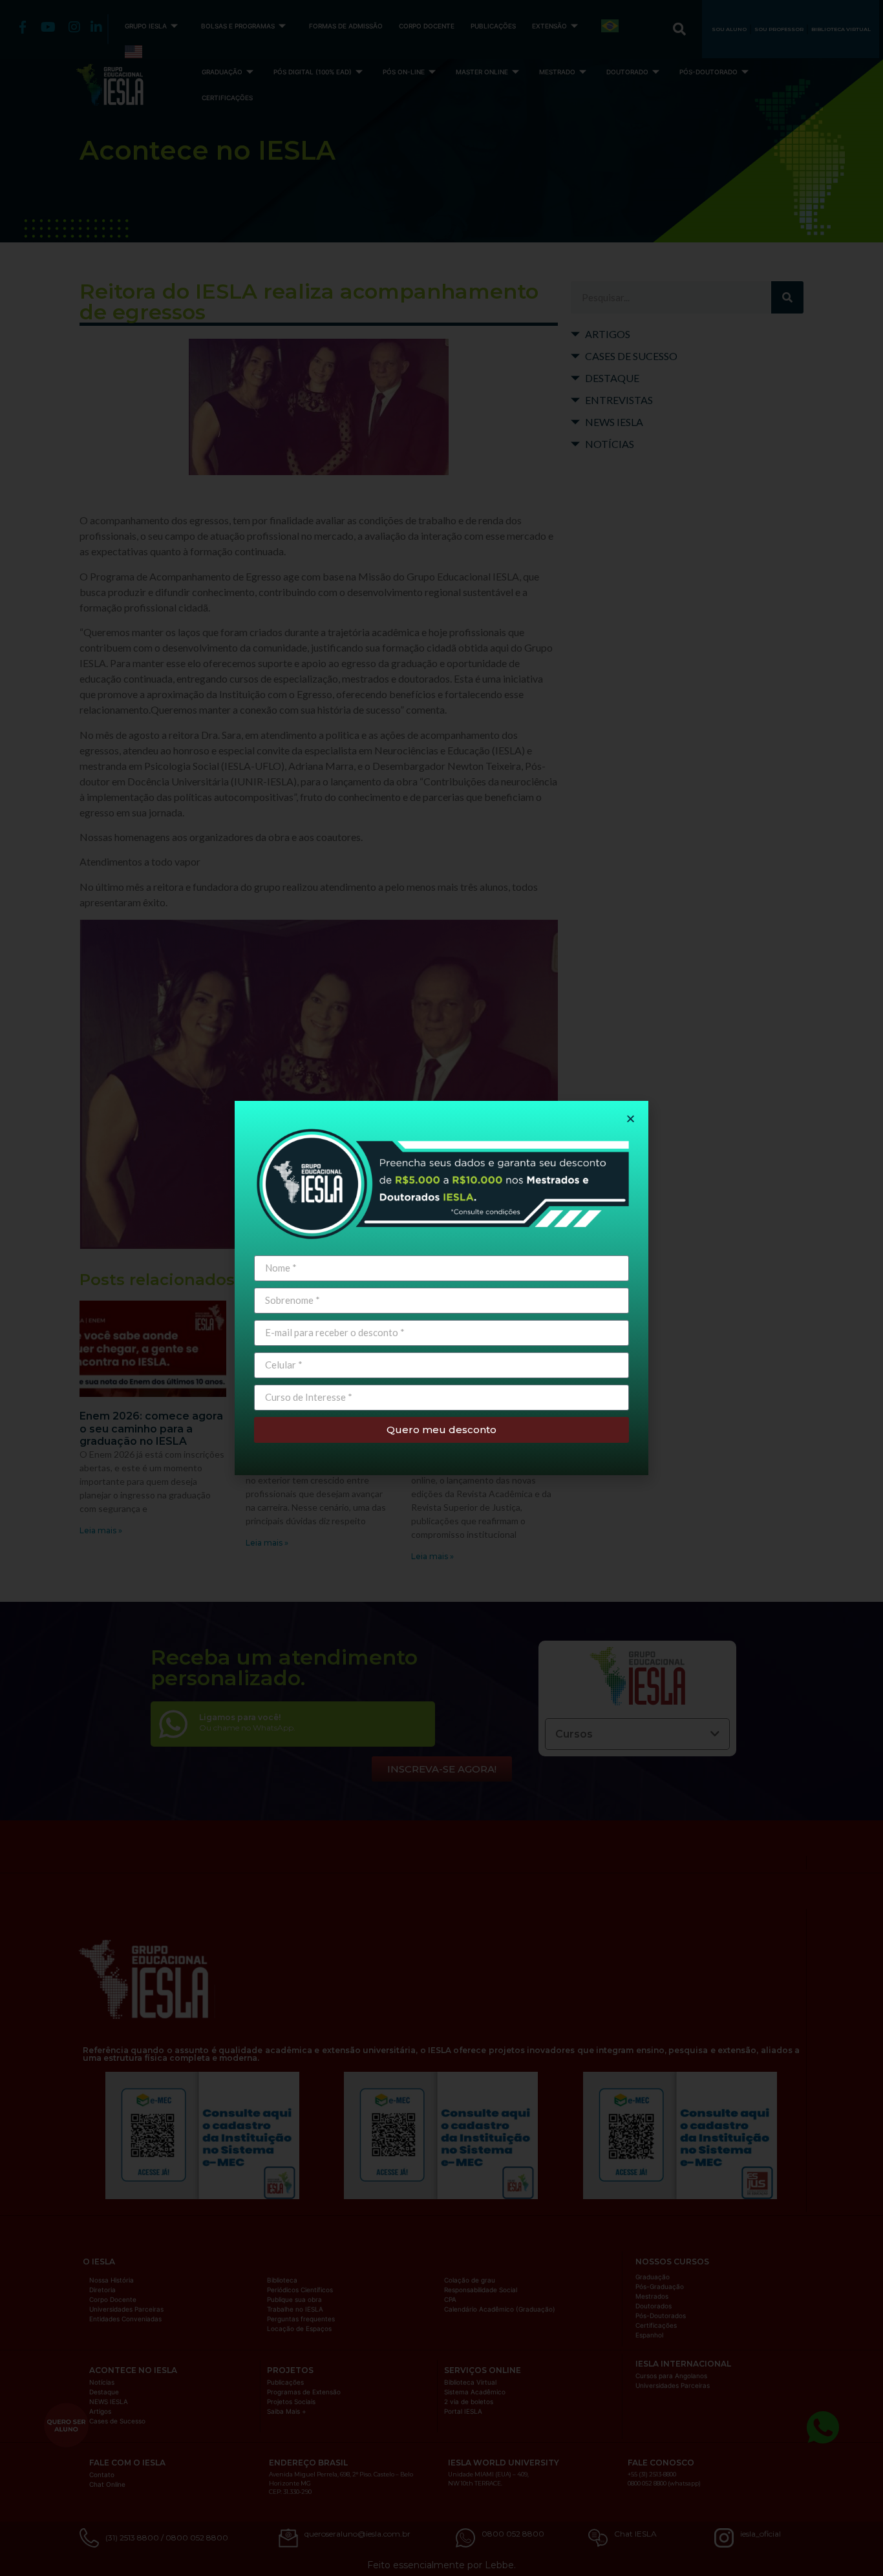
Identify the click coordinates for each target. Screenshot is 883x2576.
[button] (631, 1119)
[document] (441, 1288)
